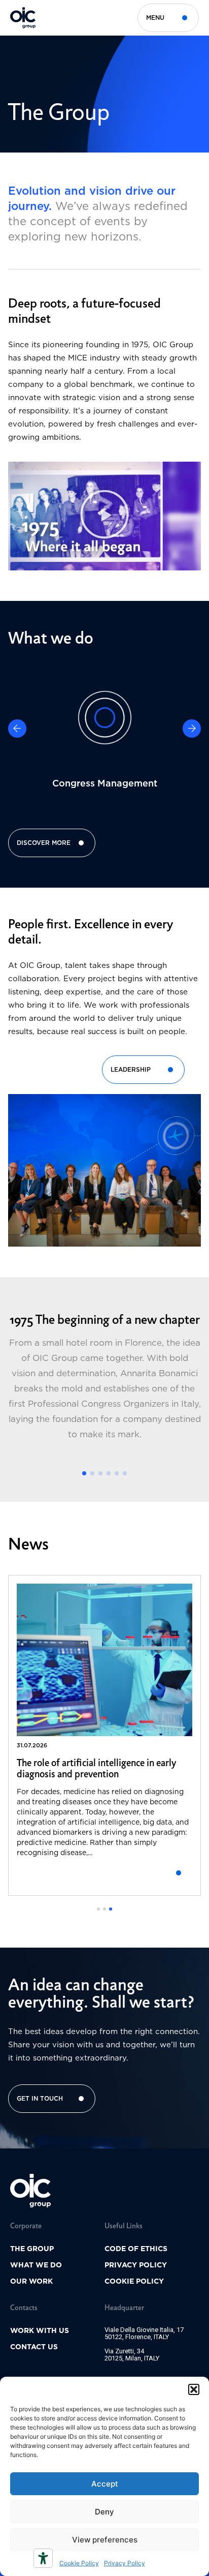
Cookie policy (134, 2281)
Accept (105, 2484)
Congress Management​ (105, 783)
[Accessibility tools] (43, 2558)
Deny (104, 2512)
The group (32, 2249)
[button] (194, 2389)
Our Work (31, 2281)
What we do (36, 2265)
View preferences (105, 2540)
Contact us (34, 2347)
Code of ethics (136, 2249)
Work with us (40, 2330)
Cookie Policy (79, 2563)
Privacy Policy (125, 2563)
